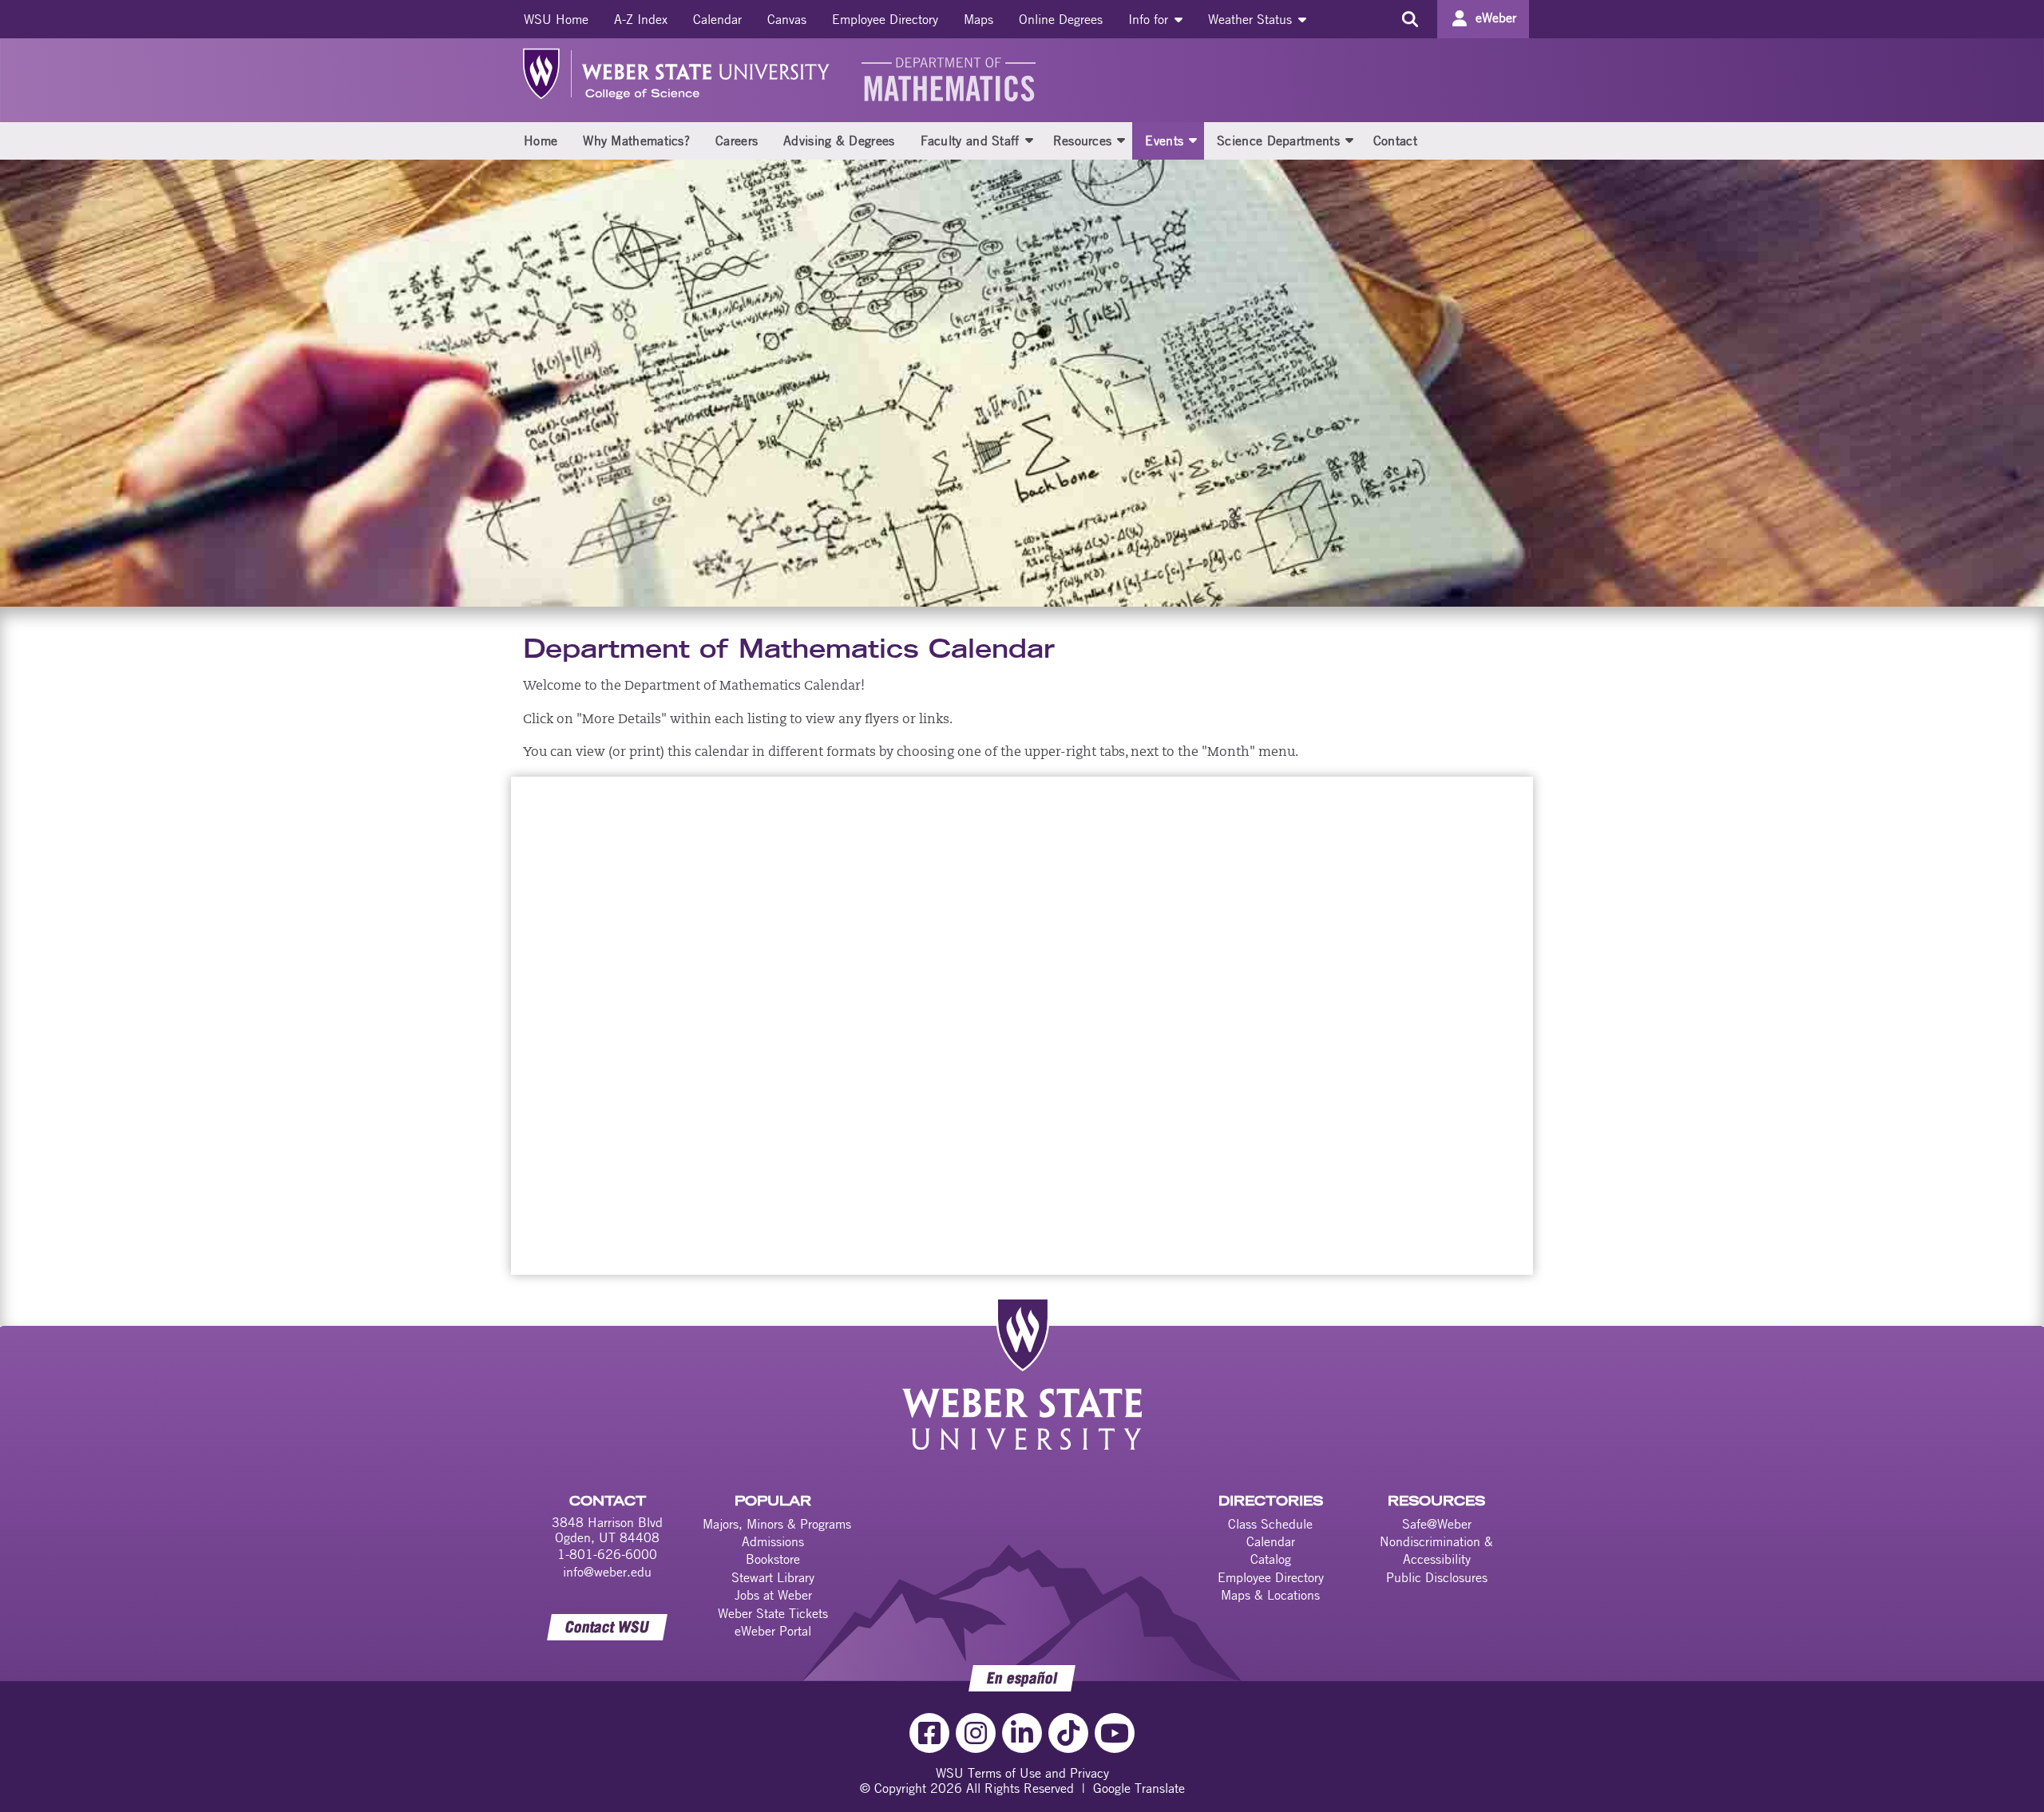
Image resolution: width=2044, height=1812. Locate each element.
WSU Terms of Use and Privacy (1022, 1773)
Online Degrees (1061, 19)
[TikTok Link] (1068, 1733)
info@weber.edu (607, 1572)
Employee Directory (885, 19)
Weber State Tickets (773, 1613)
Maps (978, 19)
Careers (737, 140)
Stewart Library (773, 1577)
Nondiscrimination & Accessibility (1436, 1550)
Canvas (787, 19)
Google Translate (1139, 1788)
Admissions (773, 1541)
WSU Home (556, 19)
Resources (1083, 140)
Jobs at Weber (773, 1595)
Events (1164, 140)
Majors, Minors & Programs (777, 1524)
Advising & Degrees (839, 140)
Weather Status (1252, 19)
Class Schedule (1270, 1524)
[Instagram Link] (976, 1733)
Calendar (717, 19)
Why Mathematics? (636, 140)
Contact (1395, 140)
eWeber (1496, 18)
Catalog (1271, 1559)
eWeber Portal (773, 1631)
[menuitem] (556, 19)
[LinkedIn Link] (1022, 1733)
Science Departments (1278, 140)
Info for (1150, 19)
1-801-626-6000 (607, 1554)
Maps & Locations (1270, 1595)
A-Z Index (641, 19)
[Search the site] (1410, 19)
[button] (1029, 140)
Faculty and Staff (970, 140)
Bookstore (773, 1559)
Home (541, 140)
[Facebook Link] (929, 1733)
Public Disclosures (1437, 1577)
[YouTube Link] (1115, 1733)
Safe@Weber (1437, 1524)
